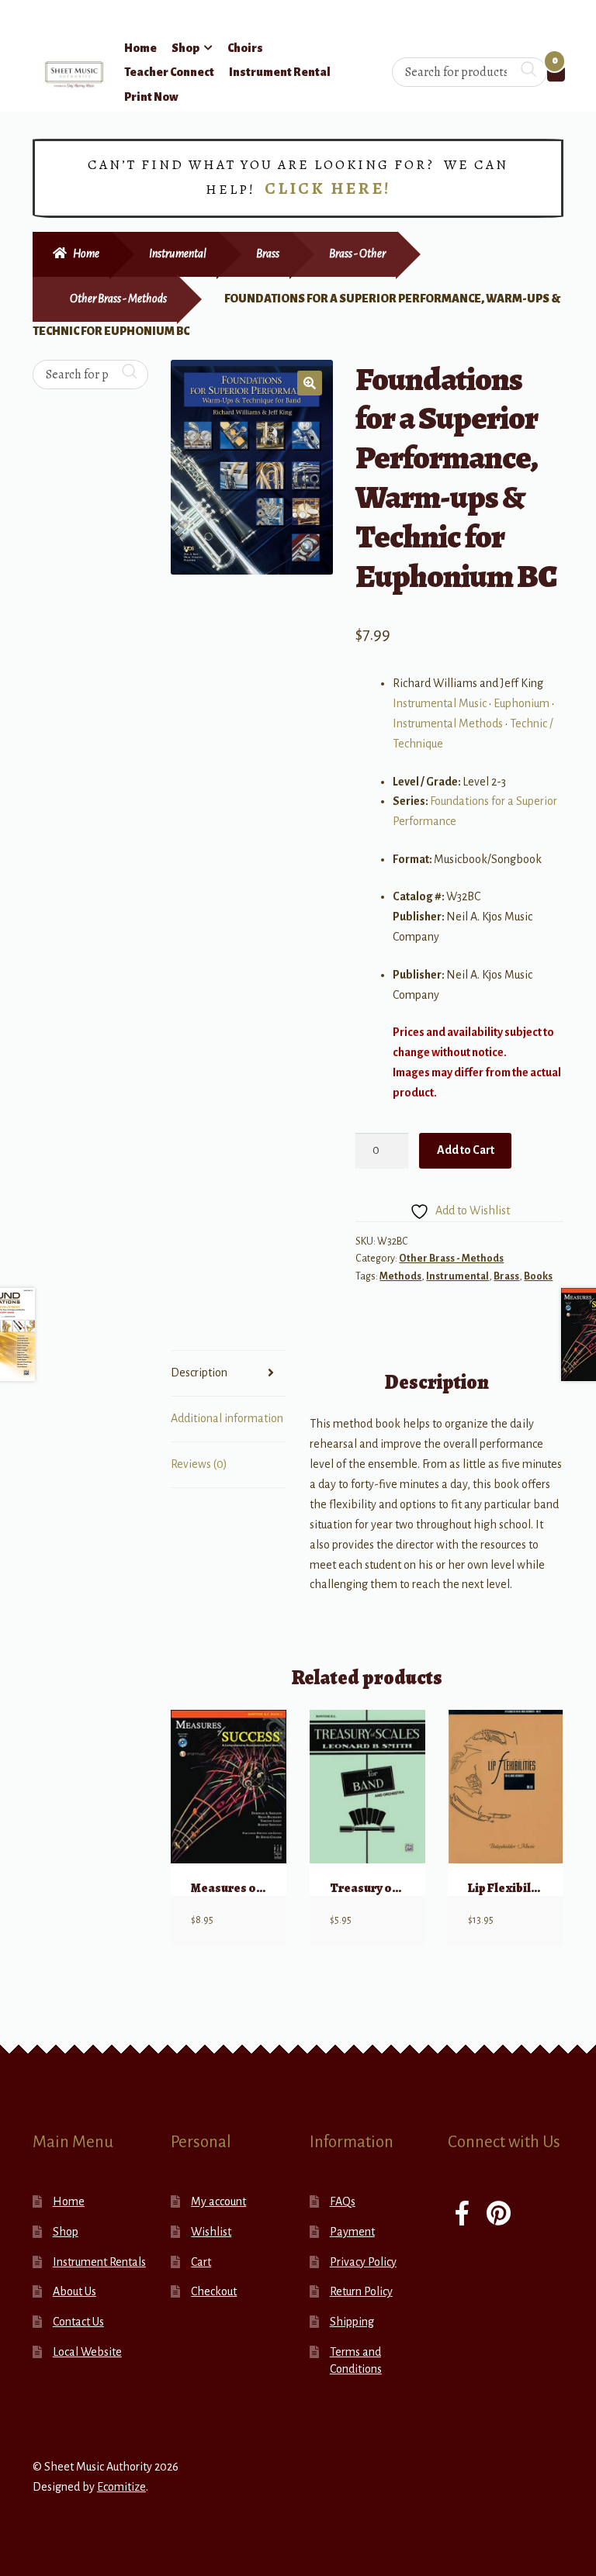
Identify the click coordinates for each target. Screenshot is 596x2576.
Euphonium (521, 703)
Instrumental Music (440, 703)
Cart (201, 2262)
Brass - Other (357, 254)
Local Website (87, 2352)
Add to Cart (466, 1150)
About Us (74, 2291)
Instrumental (178, 254)
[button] (310, 383)
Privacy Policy (363, 2262)
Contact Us (78, 2322)
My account (218, 2201)
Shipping (352, 2322)
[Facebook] (462, 2215)
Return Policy (361, 2291)
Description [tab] (199, 1373)
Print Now (151, 97)
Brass (268, 254)
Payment (352, 2232)
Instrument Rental (280, 72)
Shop (185, 48)
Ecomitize (121, 2487)
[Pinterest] (499, 2215)
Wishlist (211, 2232)
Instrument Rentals (99, 2262)
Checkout (214, 2291)
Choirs (245, 48)
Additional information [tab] (227, 1418)
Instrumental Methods (448, 723)
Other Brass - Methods (118, 299)
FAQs (343, 2201)
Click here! (328, 188)
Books (538, 1276)
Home (140, 48)
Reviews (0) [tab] (199, 1464)
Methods (400, 1276)
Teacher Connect (169, 72)
